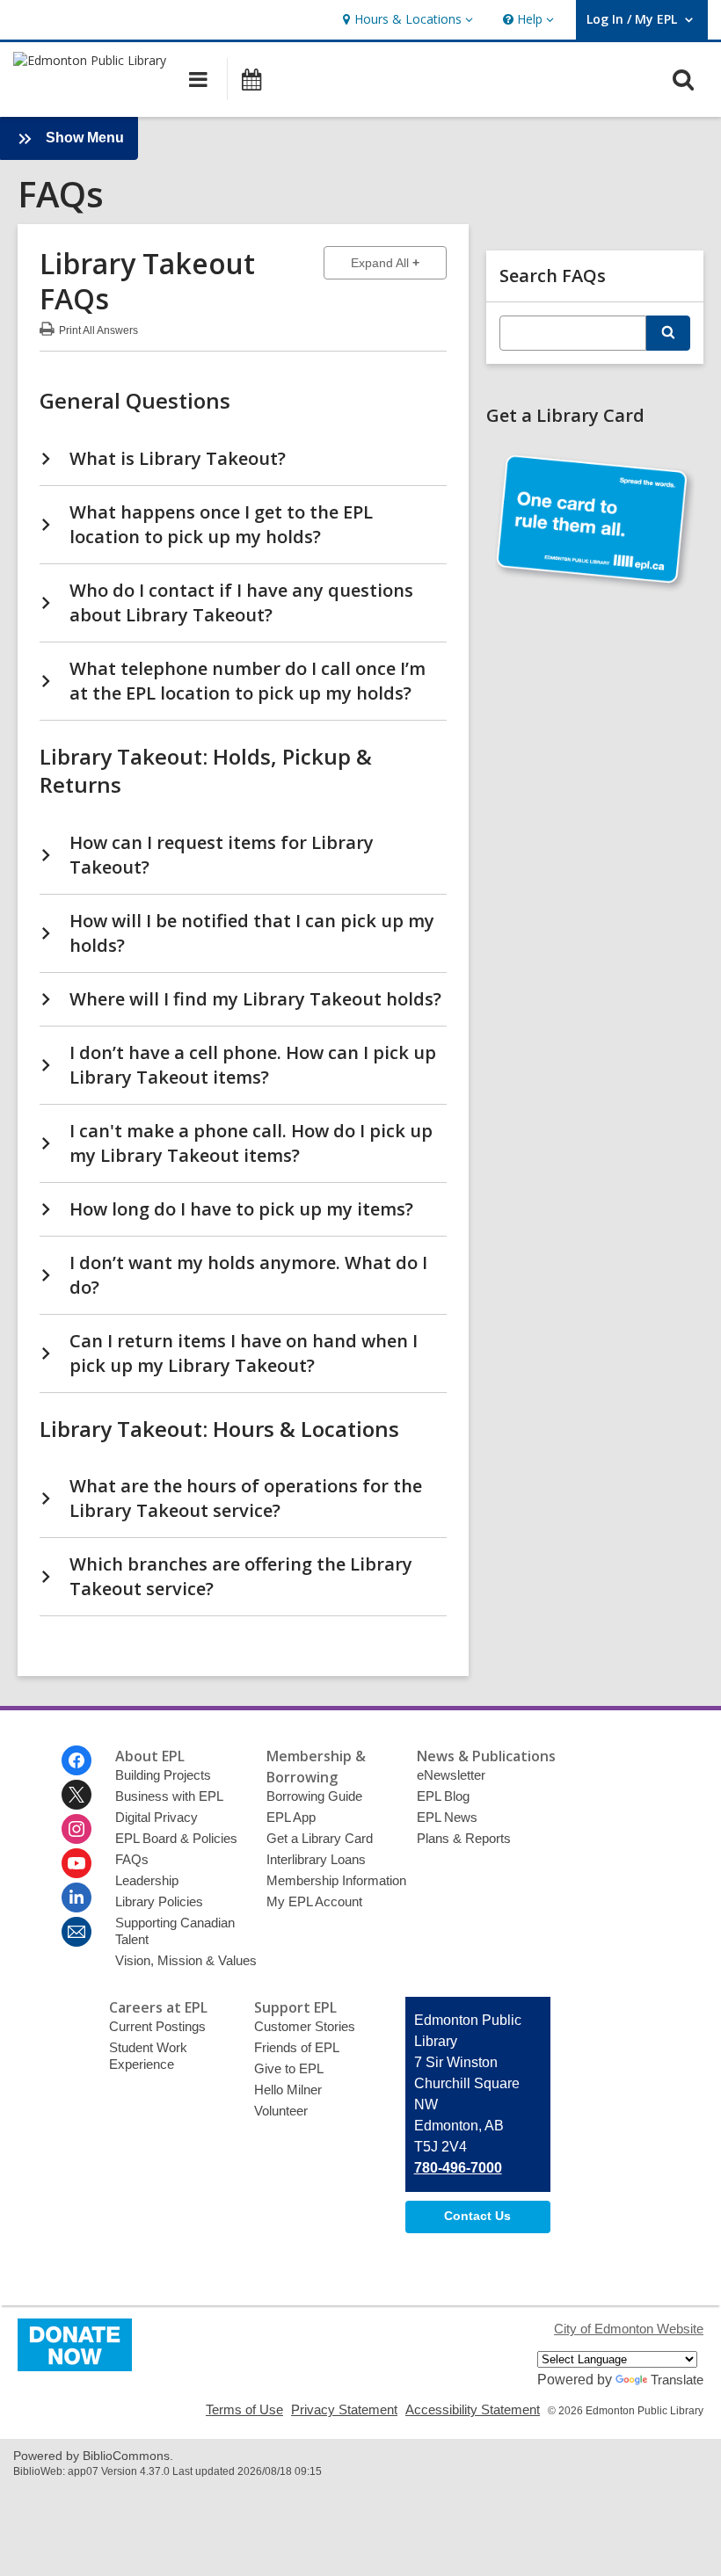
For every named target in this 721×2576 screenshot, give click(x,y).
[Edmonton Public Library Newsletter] (76, 1932)
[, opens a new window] (75, 2366)
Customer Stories (305, 2026)
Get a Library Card (320, 1838)
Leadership (147, 1880)
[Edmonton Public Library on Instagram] (76, 1829)
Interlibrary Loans (316, 1859)
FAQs (132, 1859)
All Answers (98, 328)
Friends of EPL (297, 2047)
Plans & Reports (464, 1838)
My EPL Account (314, 1901)
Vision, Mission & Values (186, 1960)
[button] (406, 20)
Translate (677, 2380)
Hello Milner (288, 2090)
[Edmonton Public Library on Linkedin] (76, 1898)
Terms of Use (244, 2409)
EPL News (447, 1817)
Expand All (399, 262)
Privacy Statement (344, 2409)
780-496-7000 (458, 2168)
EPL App (291, 1817)
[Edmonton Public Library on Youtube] (76, 1863)
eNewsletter (451, 1775)
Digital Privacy (157, 1817)
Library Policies (159, 1901)
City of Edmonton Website (629, 2329)
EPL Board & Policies (176, 1838)
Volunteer (281, 2111)
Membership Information (336, 1880)
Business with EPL (169, 1796)
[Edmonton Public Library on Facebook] (76, 1760)
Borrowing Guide (314, 1796)
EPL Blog (443, 1796)
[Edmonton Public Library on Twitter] (76, 1795)
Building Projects (163, 1775)
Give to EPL (289, 2068)
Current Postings (157, 2026)
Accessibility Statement (473, 2409)
